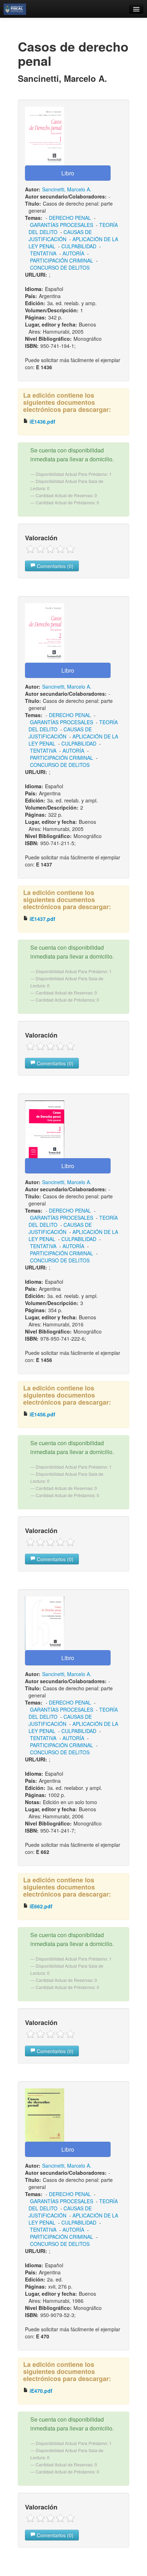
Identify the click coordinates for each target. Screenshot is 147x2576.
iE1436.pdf (42, 422)
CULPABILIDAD (79, 246)
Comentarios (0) (54, 566)
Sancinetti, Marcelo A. (67, 189)
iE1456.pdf (42, 1414)
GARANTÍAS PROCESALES (62, 225)
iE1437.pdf (42, 919)
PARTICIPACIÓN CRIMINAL (62, 260)
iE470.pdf (40, 2391)
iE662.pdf (40, 1906)
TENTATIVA (43, 253)
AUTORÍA (73, 253)
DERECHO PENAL (70, 218)
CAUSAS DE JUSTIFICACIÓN (60, 235)
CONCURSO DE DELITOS (60, 267)
